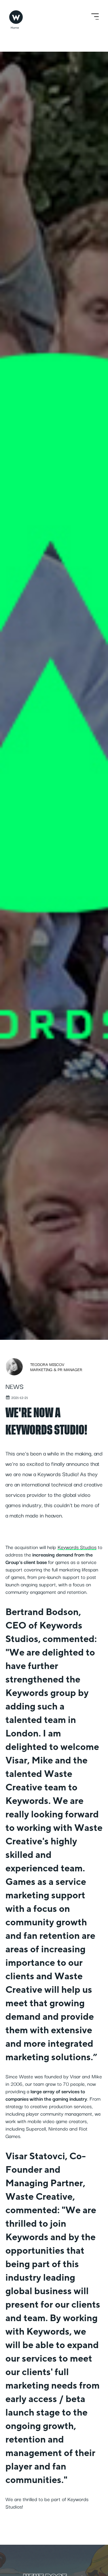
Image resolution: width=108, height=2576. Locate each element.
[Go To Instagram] (98, 2571)
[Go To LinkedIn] (98, 2561)
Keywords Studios (77, 1547)
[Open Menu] (95, 17)
